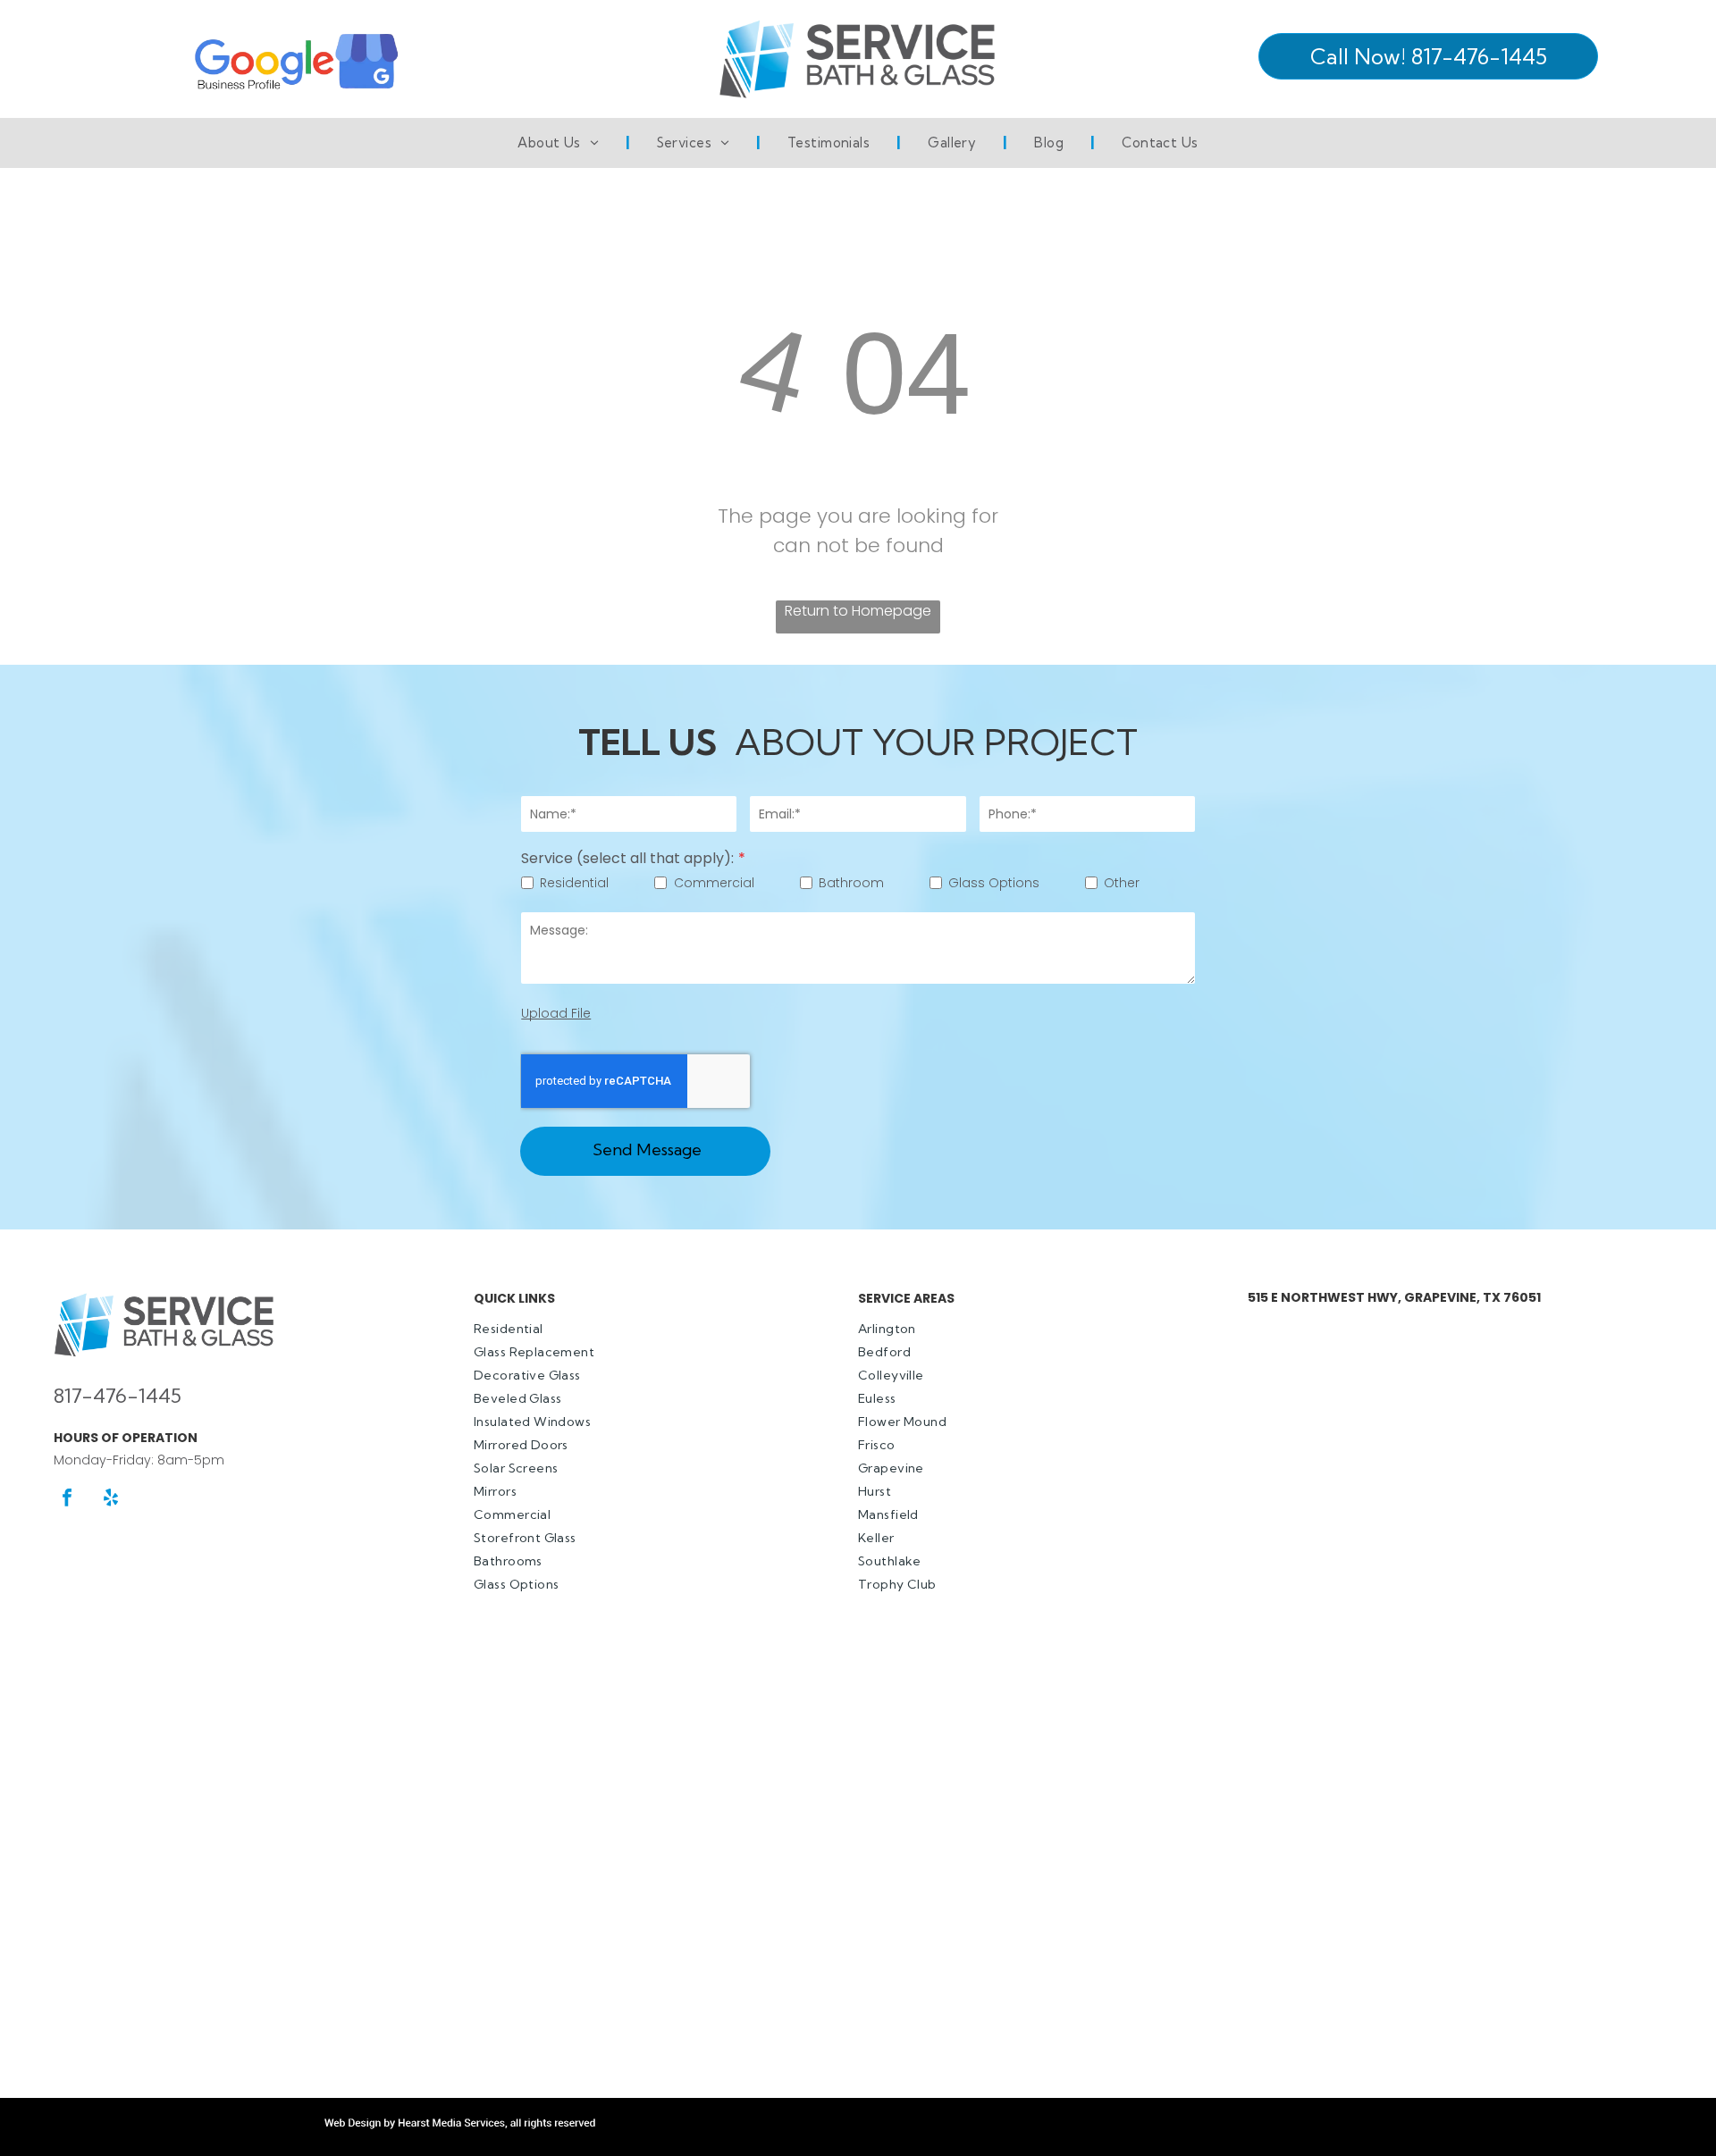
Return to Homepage (858, 611)
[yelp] (111, 1500)
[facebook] (67, 1500)
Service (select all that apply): (627, 858)
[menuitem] (560, 143)
